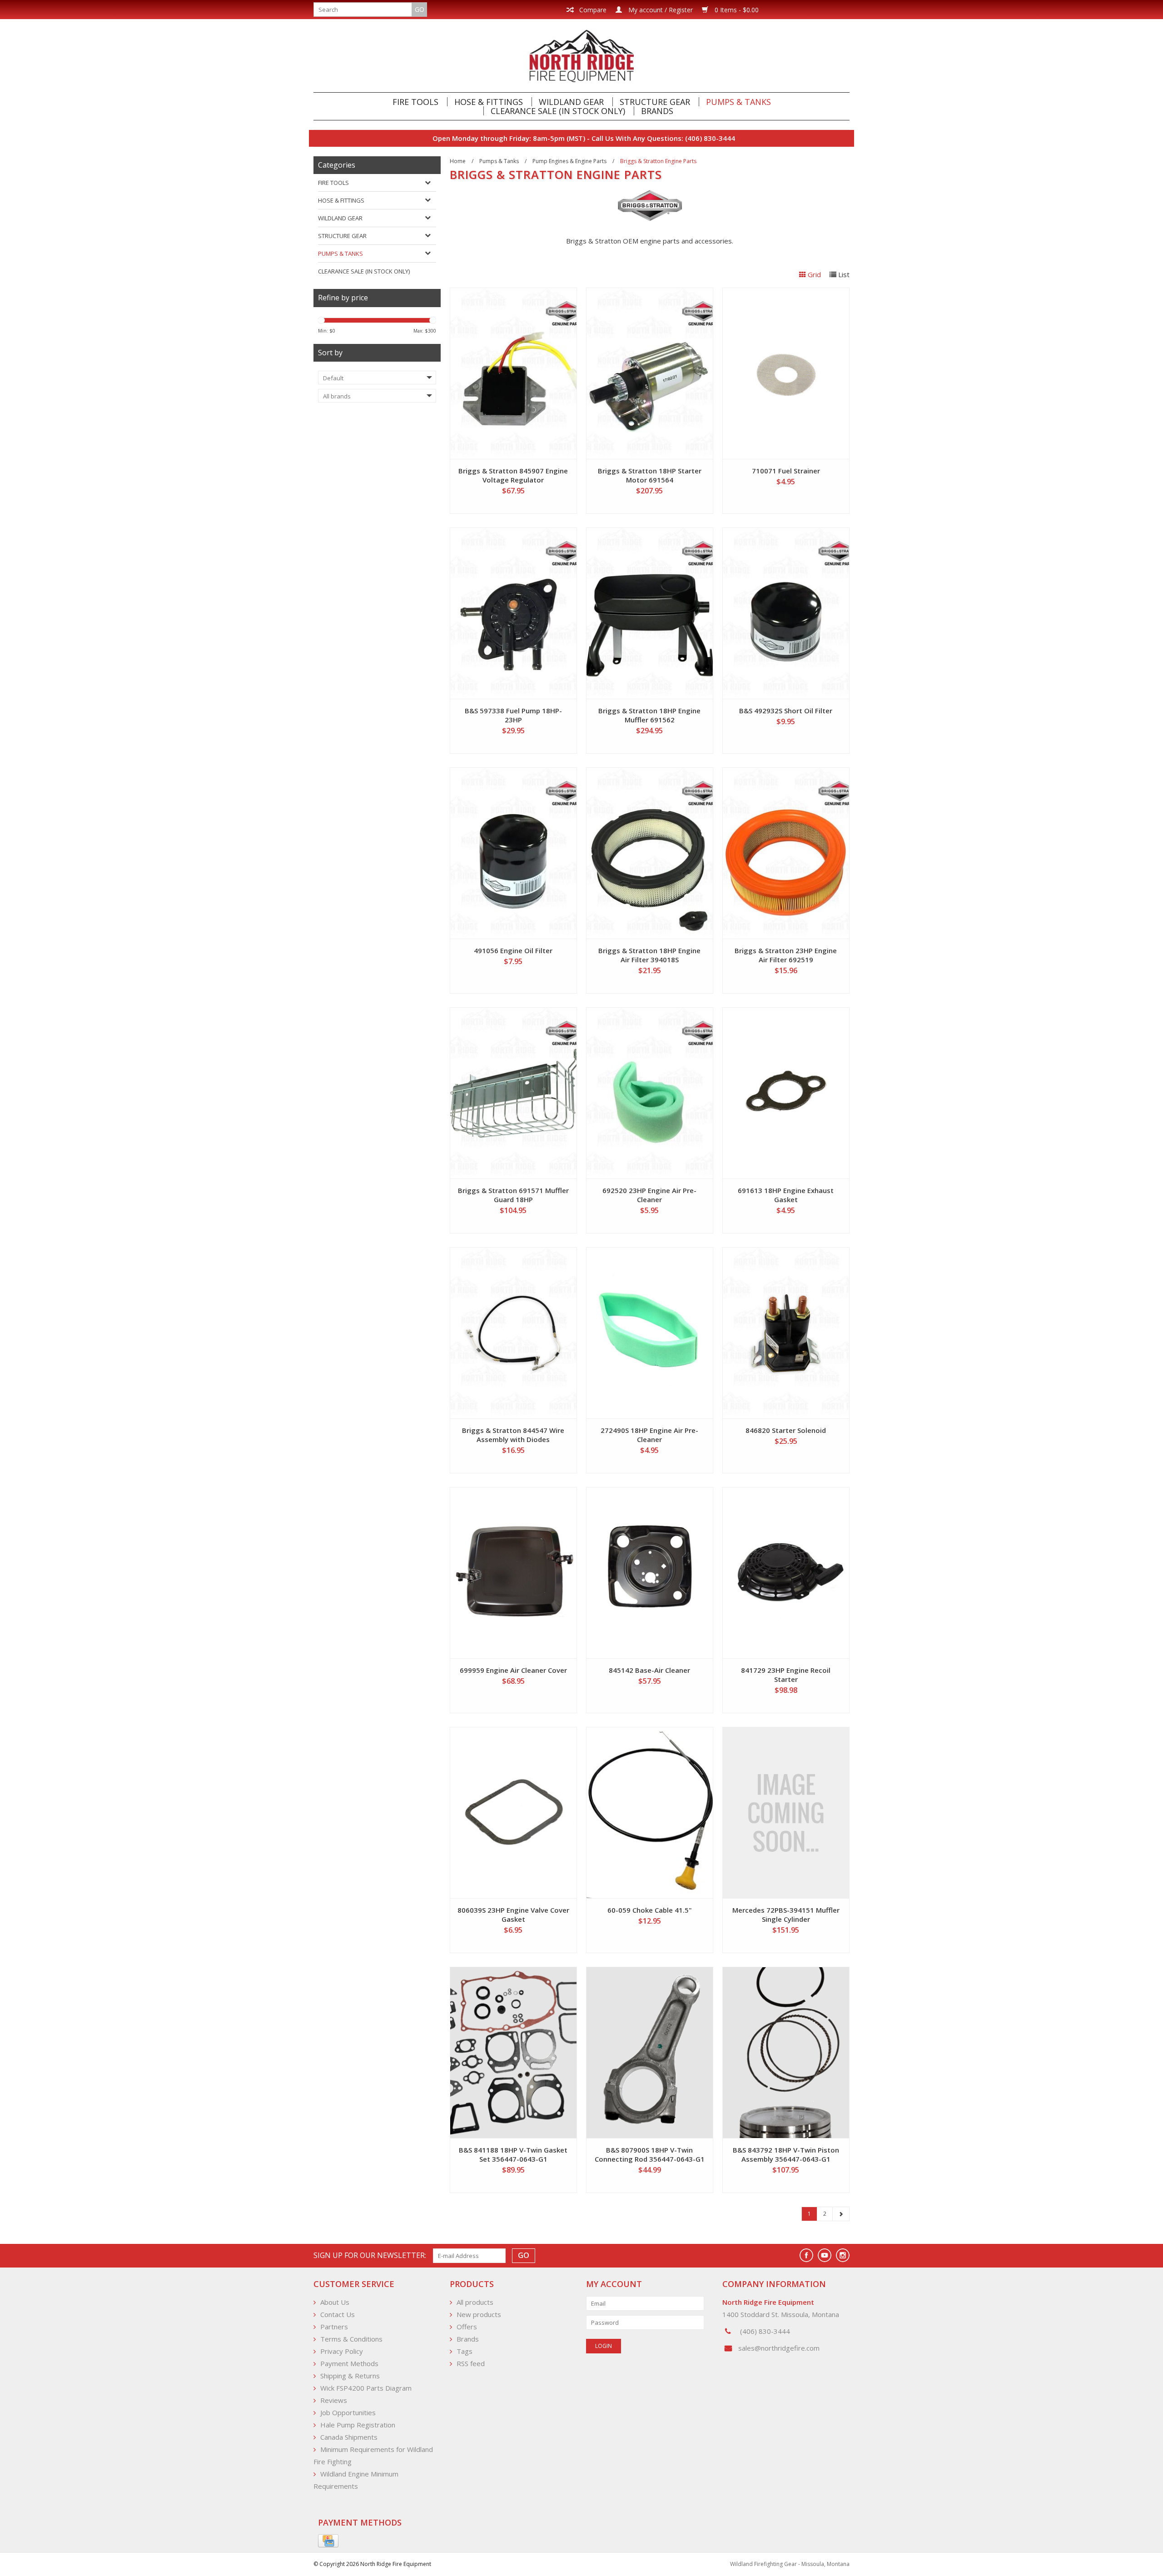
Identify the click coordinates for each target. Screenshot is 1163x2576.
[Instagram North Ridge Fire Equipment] (843, 2255)
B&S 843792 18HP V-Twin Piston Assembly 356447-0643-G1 (786, 2154)
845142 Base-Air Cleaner (649, 1670)
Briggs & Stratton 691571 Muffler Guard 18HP (513, 1195)
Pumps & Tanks (738, 102)
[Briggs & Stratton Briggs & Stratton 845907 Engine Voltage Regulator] (513, 373)
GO (420, 9)
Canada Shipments (349, 2437)
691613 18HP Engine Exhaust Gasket (786, 1195)
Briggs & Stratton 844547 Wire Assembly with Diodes (513, 1435)
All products (475, 2302)
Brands (657, 111)
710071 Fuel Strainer (786, 471)
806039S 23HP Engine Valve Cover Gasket (513, 1915)
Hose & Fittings (489, 102)
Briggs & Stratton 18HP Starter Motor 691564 (650, 475)
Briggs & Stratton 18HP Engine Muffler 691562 (649, 715)
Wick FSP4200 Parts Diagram (366, 2388)
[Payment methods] (328, 2541)
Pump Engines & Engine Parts (569, 161)
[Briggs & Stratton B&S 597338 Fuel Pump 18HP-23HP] (513, 613)
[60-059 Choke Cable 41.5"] (650, 1813)
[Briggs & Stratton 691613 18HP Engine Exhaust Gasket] (786, 1093)
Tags (465, 2351)
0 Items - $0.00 (736, 10)
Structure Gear (655, 102)
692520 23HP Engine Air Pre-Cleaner (649, 1195)
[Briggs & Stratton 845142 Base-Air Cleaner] (650, 1573)
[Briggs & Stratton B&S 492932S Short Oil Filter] (786, 613)
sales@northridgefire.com (779, 2348)
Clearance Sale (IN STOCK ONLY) (558, 111)
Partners (334, 2327)
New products (479, 2314)
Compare (592, 10)
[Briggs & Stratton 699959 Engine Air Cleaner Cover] (513, 1573)
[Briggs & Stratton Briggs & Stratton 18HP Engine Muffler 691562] (650, 613)
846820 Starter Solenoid (786, 1430)
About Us (335, 2302)
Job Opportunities (348, 2412)
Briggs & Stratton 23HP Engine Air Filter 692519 (786, 955)
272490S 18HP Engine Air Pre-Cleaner (649, 1435)
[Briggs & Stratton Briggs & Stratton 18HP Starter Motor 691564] (650, 373)
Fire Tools (415, 102)
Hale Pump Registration (358, 2425)
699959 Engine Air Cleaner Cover (513, 1670)
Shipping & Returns (350, 2376)
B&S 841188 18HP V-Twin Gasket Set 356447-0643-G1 (513, 2154)
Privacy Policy (342, 2351)
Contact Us (338, 2314)
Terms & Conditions (351, 2339)
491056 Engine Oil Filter (513, 950)
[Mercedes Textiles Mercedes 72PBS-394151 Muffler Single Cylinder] (786, 1813)
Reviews (334, 2400)
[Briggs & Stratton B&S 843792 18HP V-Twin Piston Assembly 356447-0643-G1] (786, 2053)
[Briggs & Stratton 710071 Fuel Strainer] (786, 373)
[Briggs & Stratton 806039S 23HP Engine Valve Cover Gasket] (513, 1813)
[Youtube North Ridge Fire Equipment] (825, 2255)
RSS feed (471, 2363)
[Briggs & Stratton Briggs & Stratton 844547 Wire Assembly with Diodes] (513, 1333)
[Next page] (841, 2214)
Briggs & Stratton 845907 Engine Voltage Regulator (513, 475)
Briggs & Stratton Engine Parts (658, 161)
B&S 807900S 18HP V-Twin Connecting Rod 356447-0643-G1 (650, 2154)
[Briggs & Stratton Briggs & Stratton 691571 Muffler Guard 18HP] (513, 1093)
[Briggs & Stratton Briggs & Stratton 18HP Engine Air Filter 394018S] (650, 853)
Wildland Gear (571, 102)
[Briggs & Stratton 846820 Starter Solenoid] (786, 1333)
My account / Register (660, 10)
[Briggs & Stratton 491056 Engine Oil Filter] (513, 853)
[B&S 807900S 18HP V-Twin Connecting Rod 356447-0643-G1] (650, 2053)
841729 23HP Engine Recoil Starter (786, 1675)
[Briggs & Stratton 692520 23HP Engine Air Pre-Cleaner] (650, 1093)
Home (458, 161)
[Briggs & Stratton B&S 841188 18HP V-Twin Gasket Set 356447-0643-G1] (513, 2053)
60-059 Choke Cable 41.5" (650, 1910)
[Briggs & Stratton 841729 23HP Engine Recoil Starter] (786, 1573)
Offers (467, 2327)
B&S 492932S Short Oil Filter (786, 711)
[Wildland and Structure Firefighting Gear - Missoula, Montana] (581, 56)
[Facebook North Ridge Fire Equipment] (806, 2255)
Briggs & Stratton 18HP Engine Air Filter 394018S (649, 955)
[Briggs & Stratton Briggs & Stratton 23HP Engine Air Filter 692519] (786, 853)
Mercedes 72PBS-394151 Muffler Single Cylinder (786, 1915)
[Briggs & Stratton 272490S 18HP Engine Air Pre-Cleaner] (650, 1333)
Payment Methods (349, 2363)
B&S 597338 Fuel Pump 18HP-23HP (513, 715)
